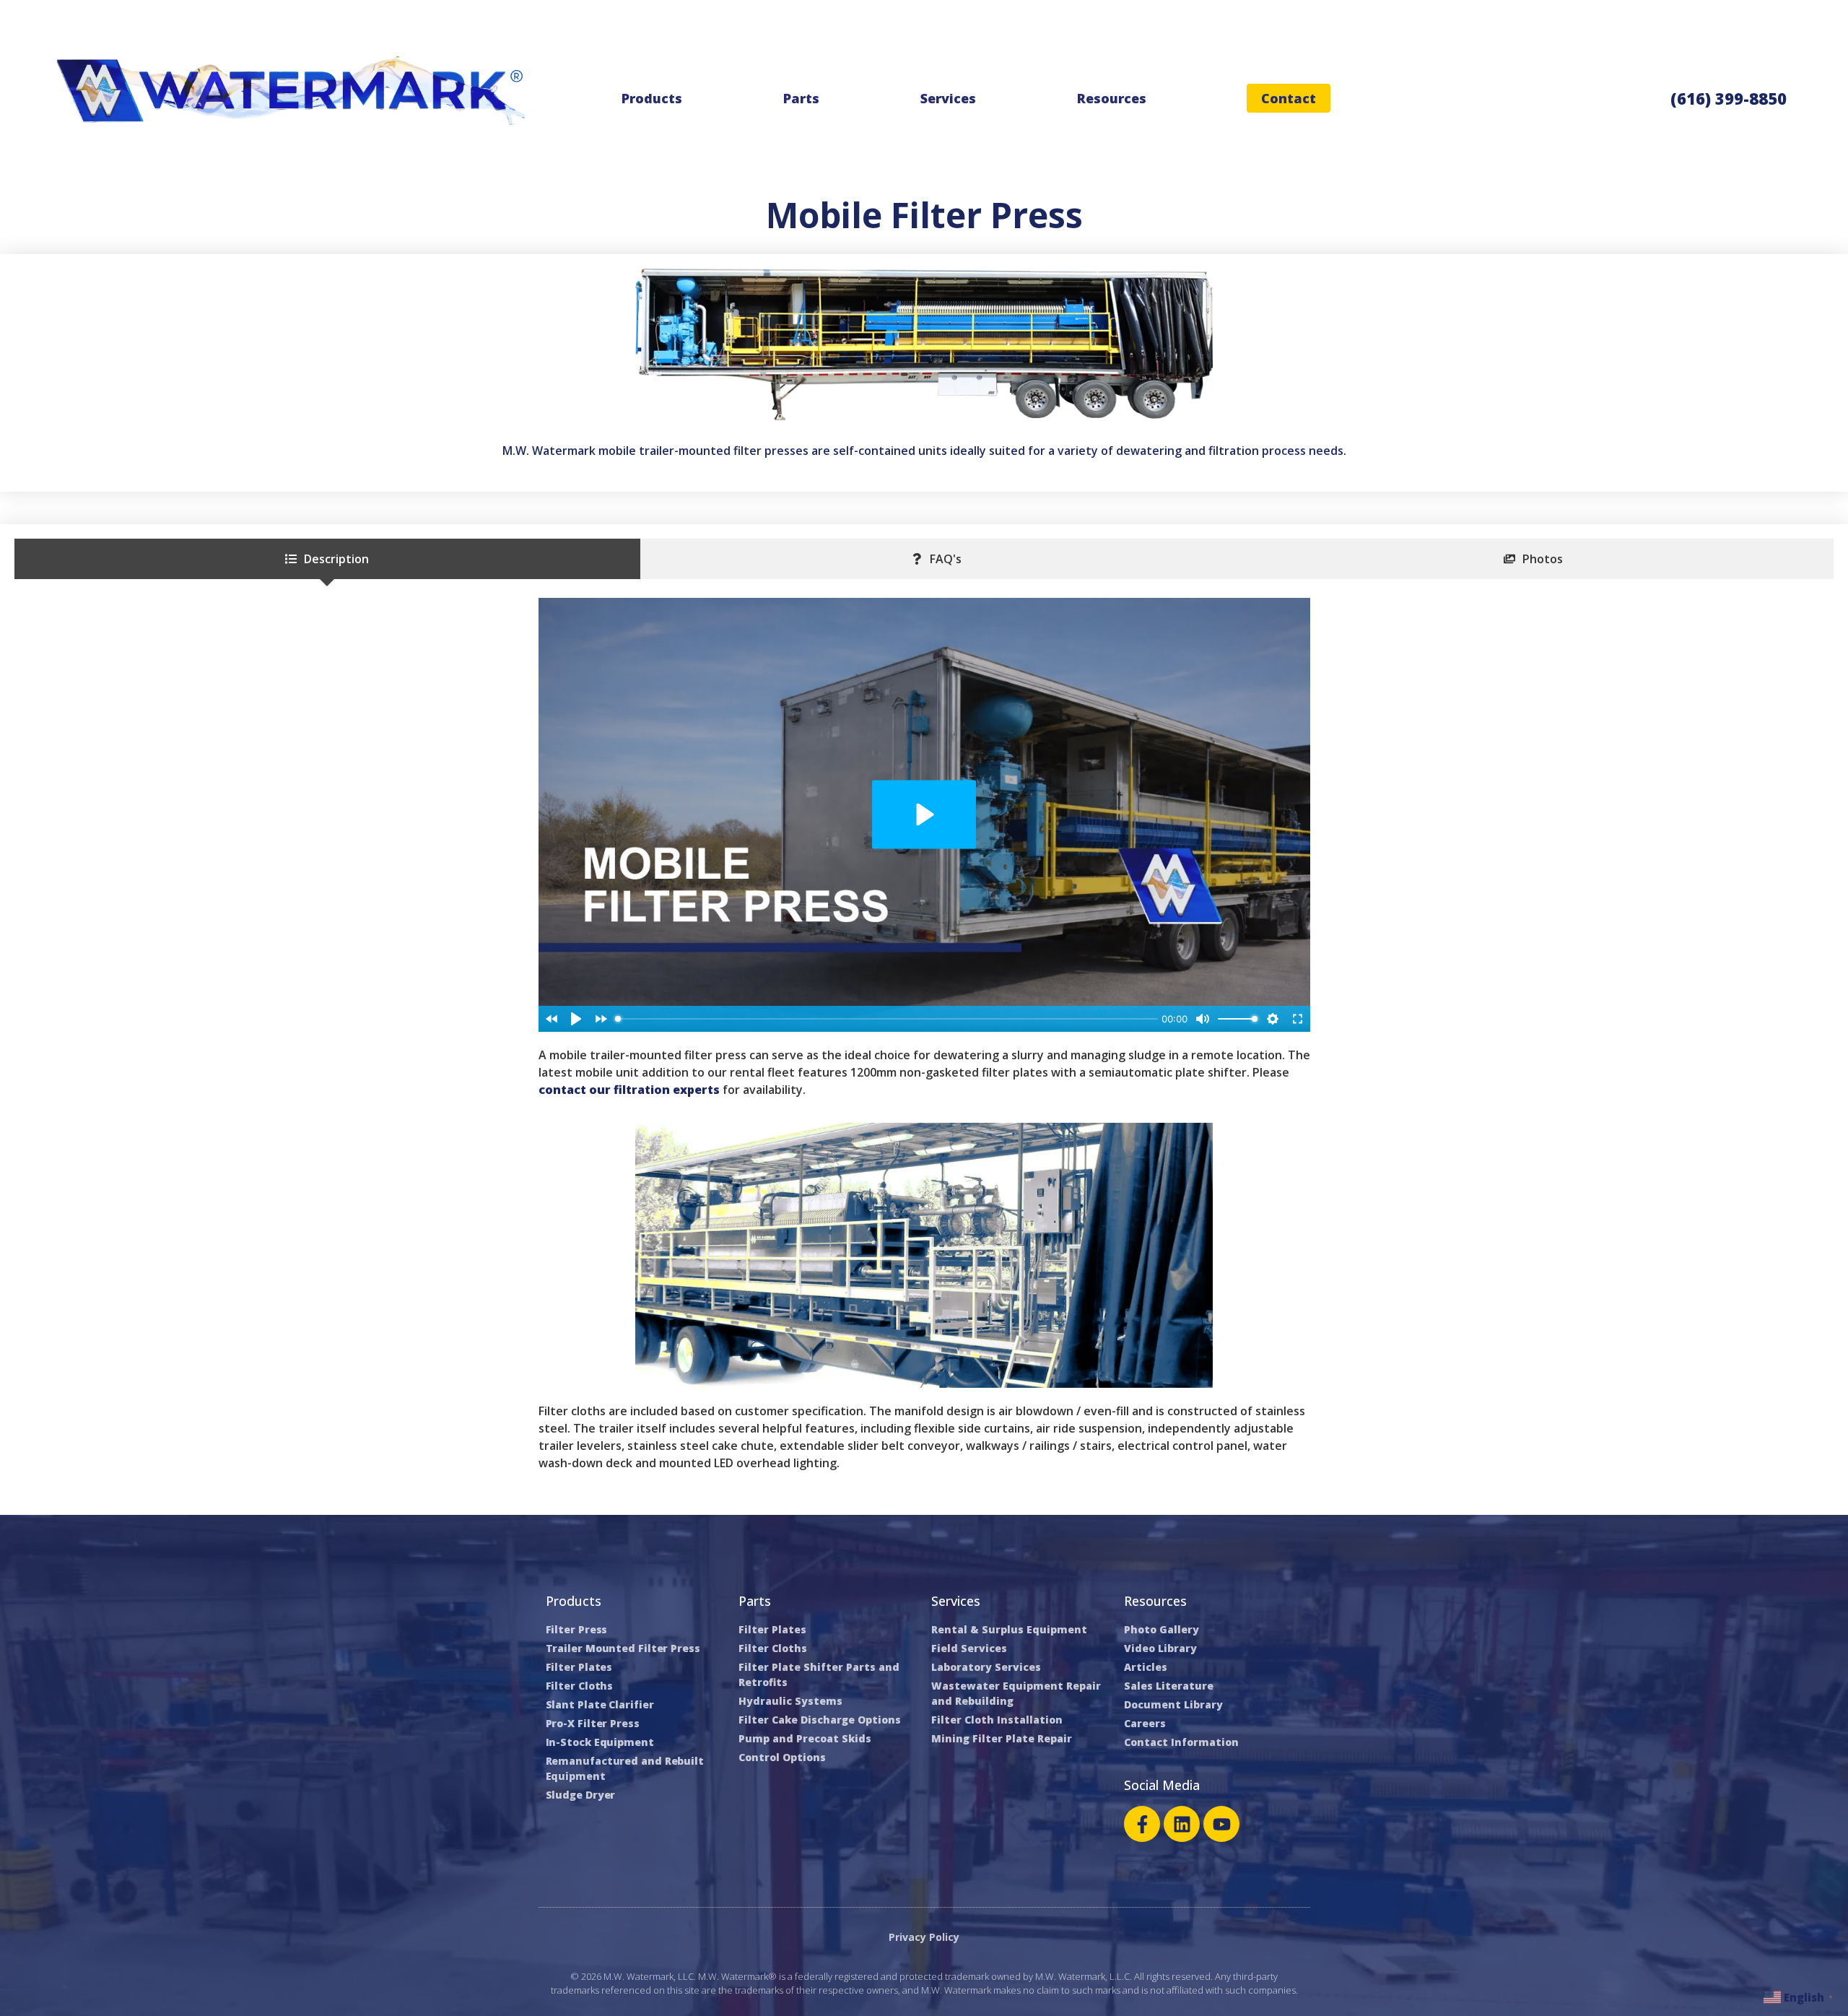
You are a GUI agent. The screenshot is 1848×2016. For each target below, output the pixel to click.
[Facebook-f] (1142, 1824)
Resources (1112, 98)
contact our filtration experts (629, 1090)
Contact (1289, 98)
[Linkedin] (1182, 1824)
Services (948, 98)
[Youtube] (1221, 1824)
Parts (801, 98)
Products (652, 98)
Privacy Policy (924, 1937)
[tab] (327, 559)
